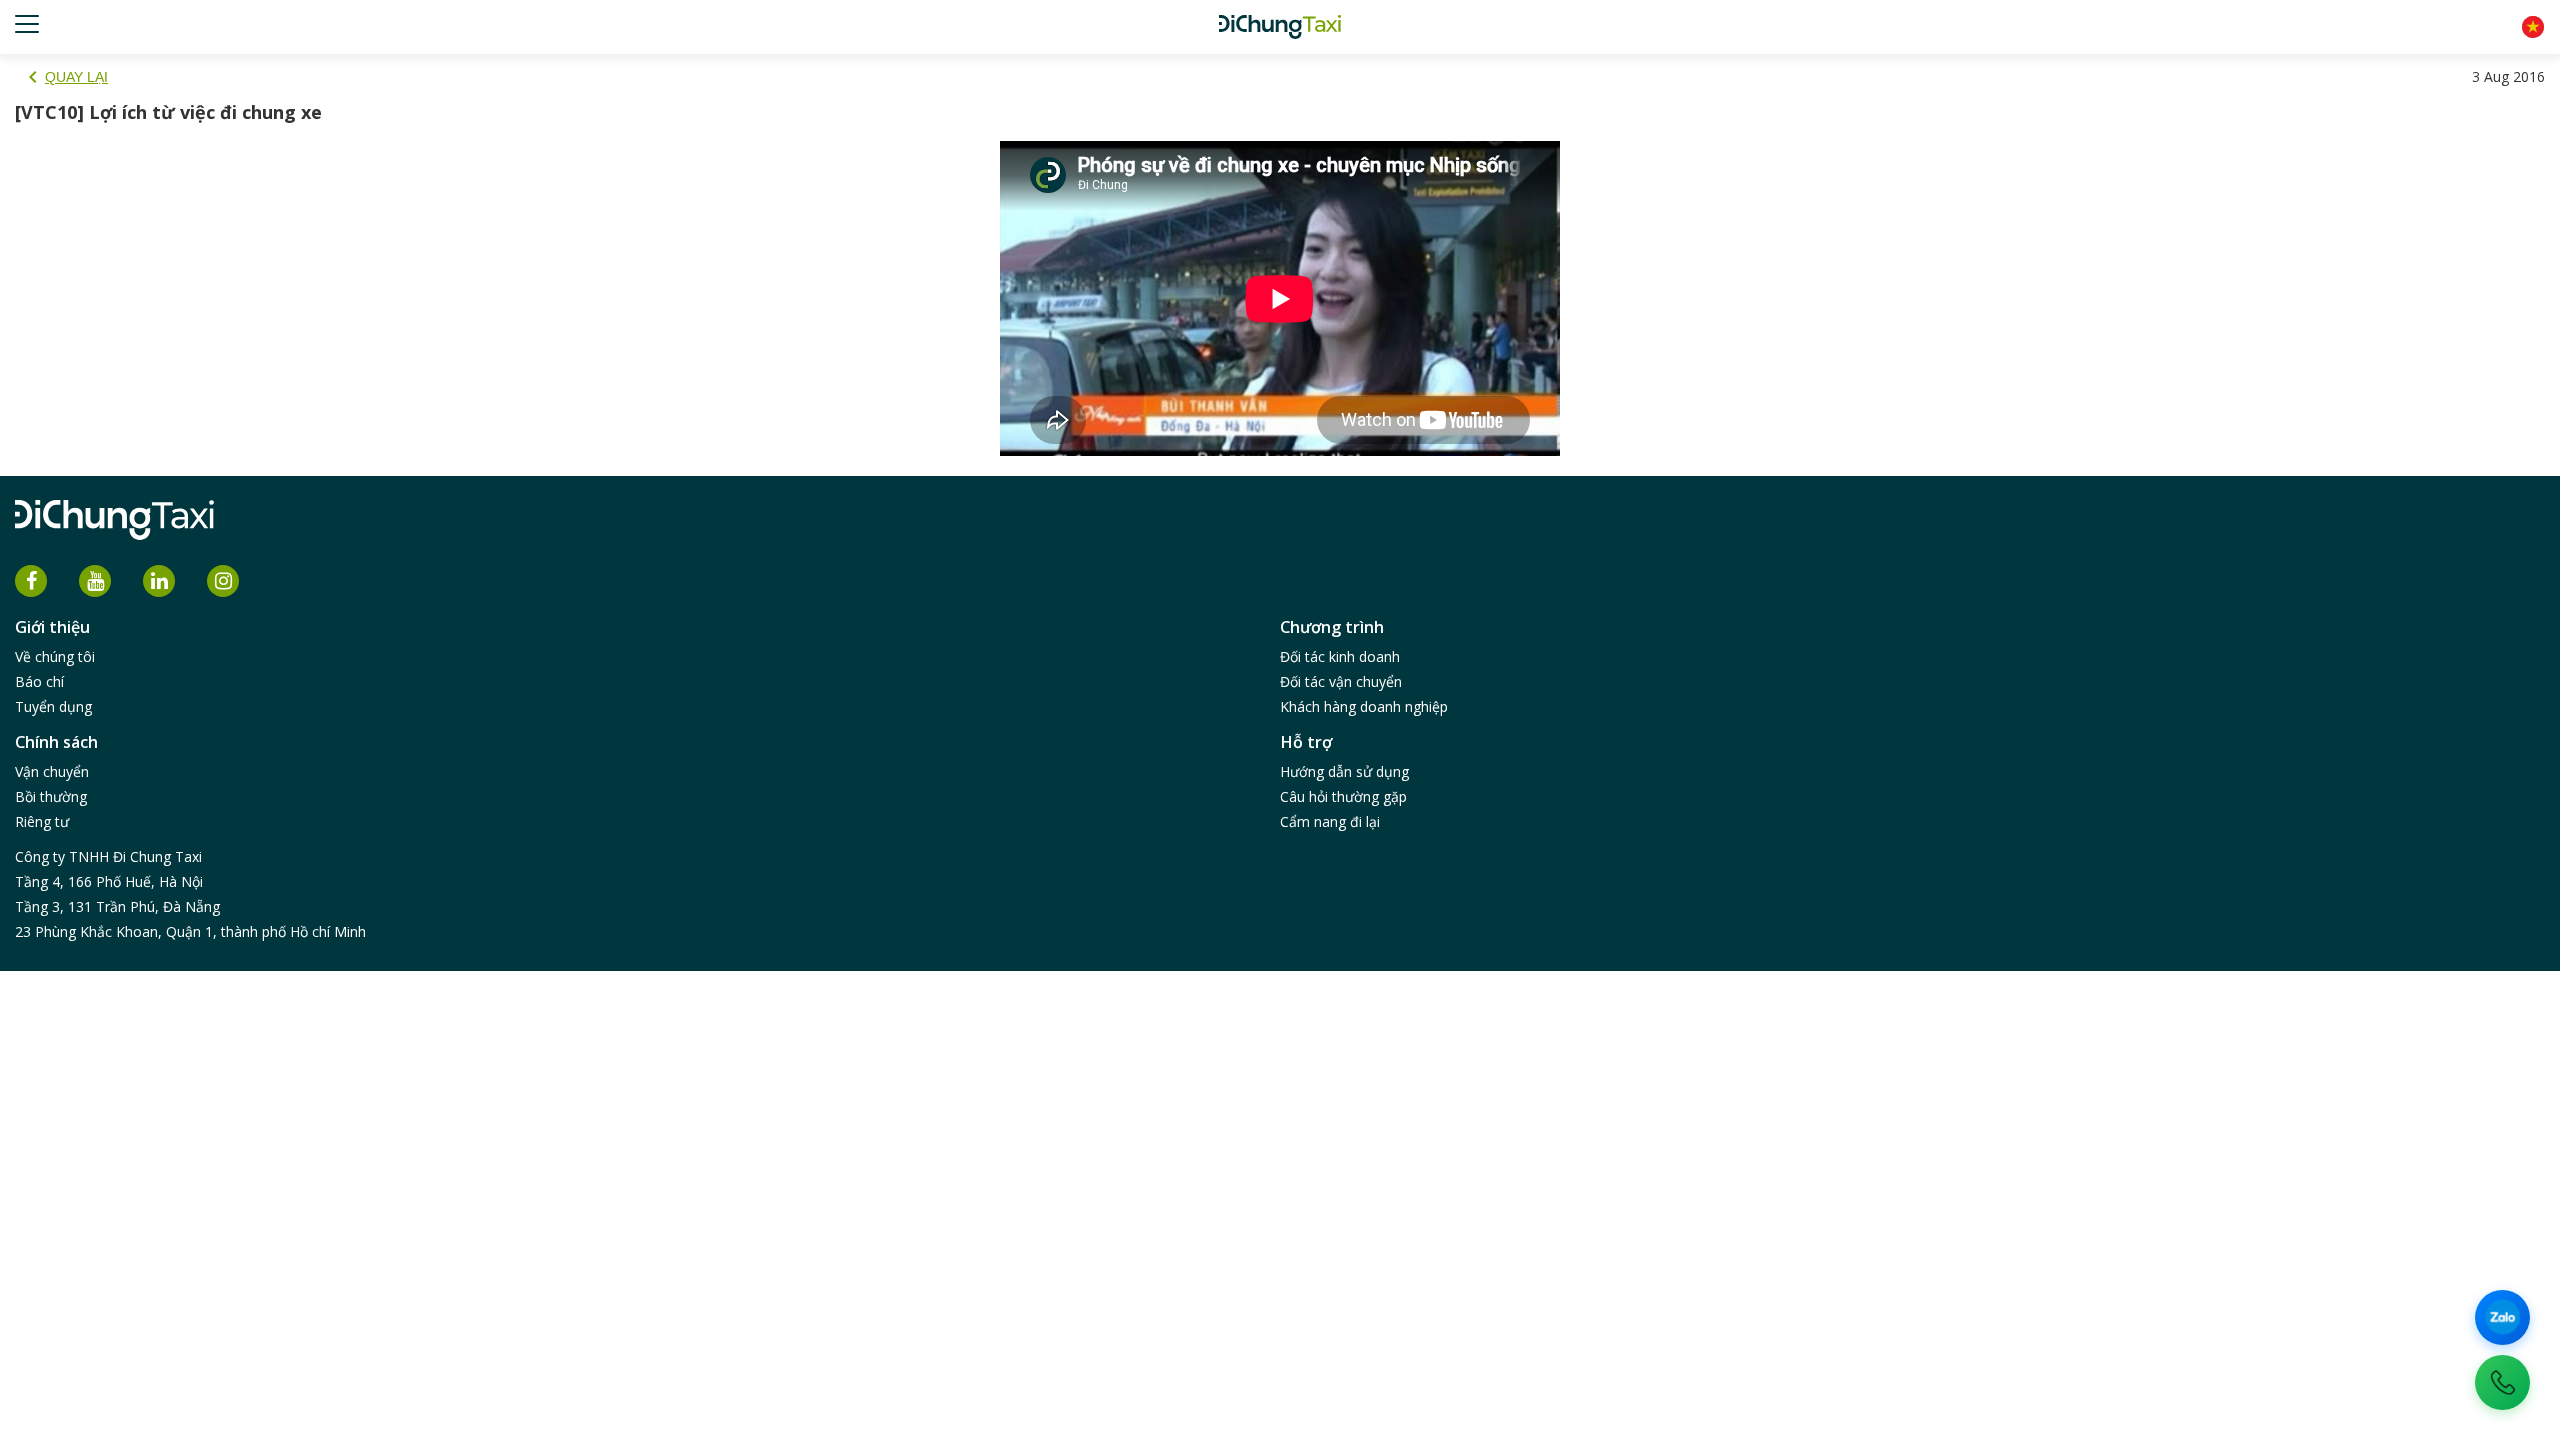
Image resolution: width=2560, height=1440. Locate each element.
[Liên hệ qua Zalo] (2502, 1317)
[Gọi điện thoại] (2502, 1382)
